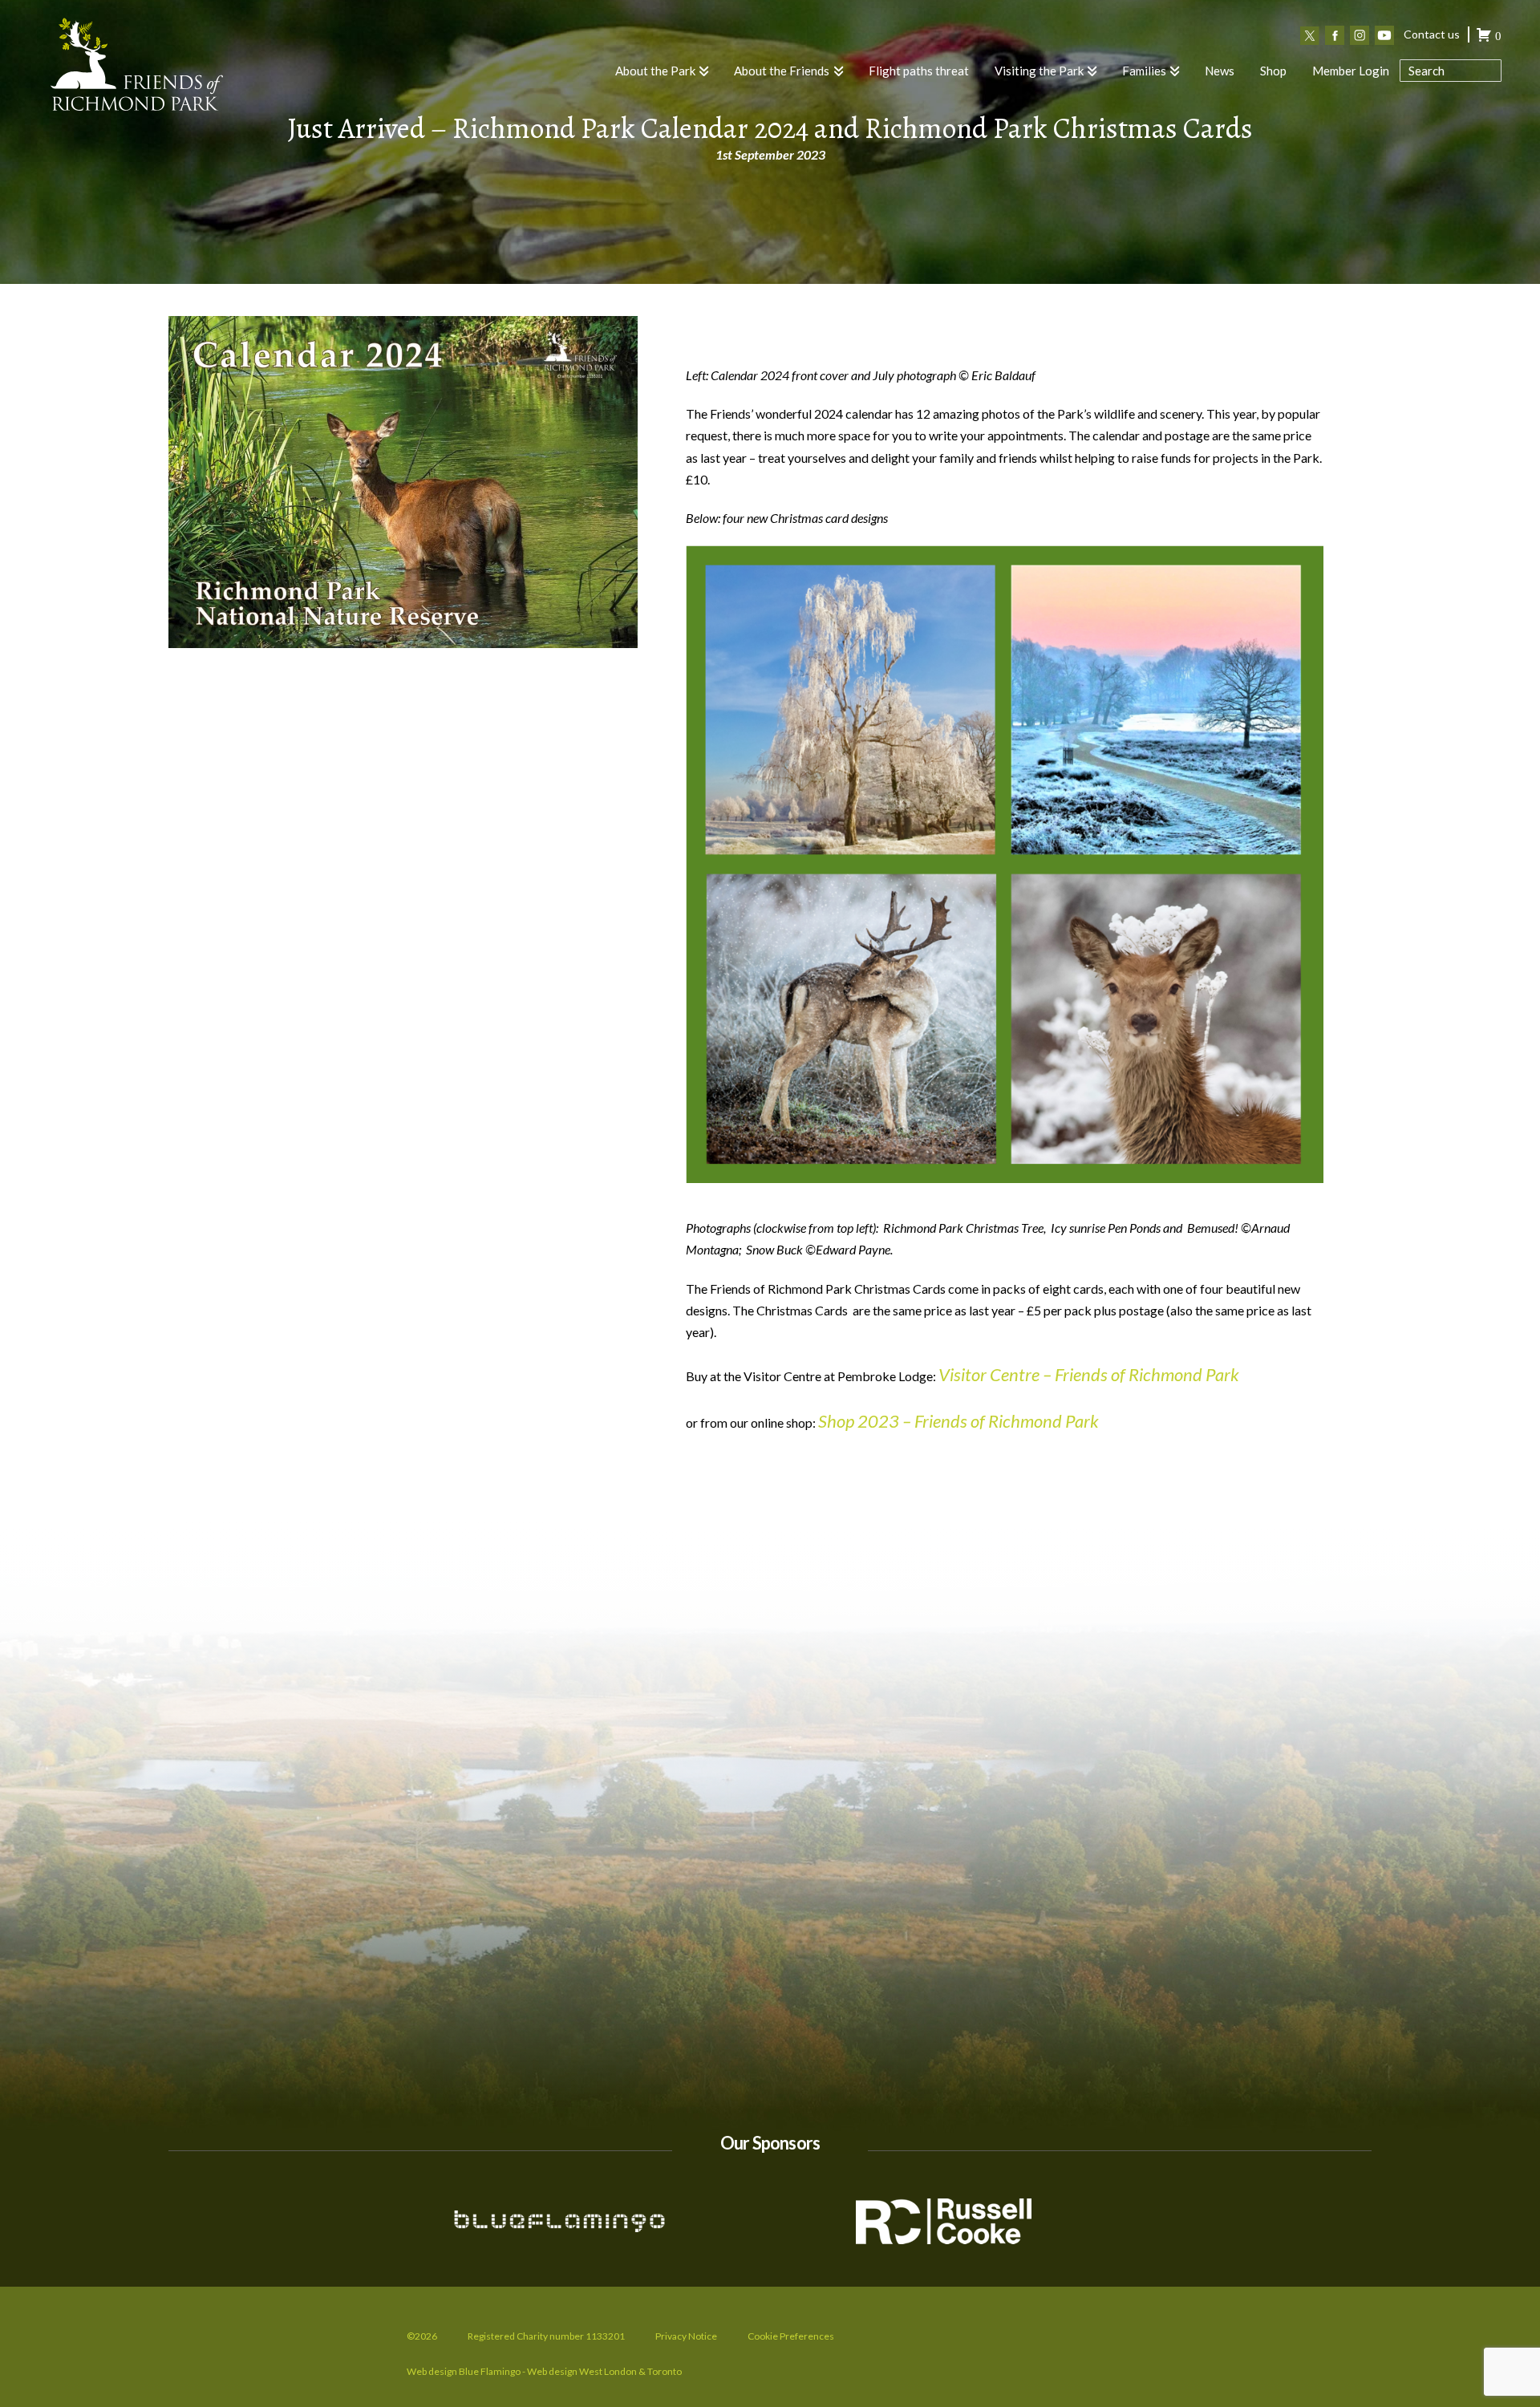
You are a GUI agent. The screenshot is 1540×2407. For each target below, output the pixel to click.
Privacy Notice (686, 2336)
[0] (1484, 37)
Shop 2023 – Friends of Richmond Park (958, 1421)
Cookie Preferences (791, 2336)
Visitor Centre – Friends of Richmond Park (1089, 1374)
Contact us (1432, 34)
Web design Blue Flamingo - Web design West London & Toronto (544, 2371)
